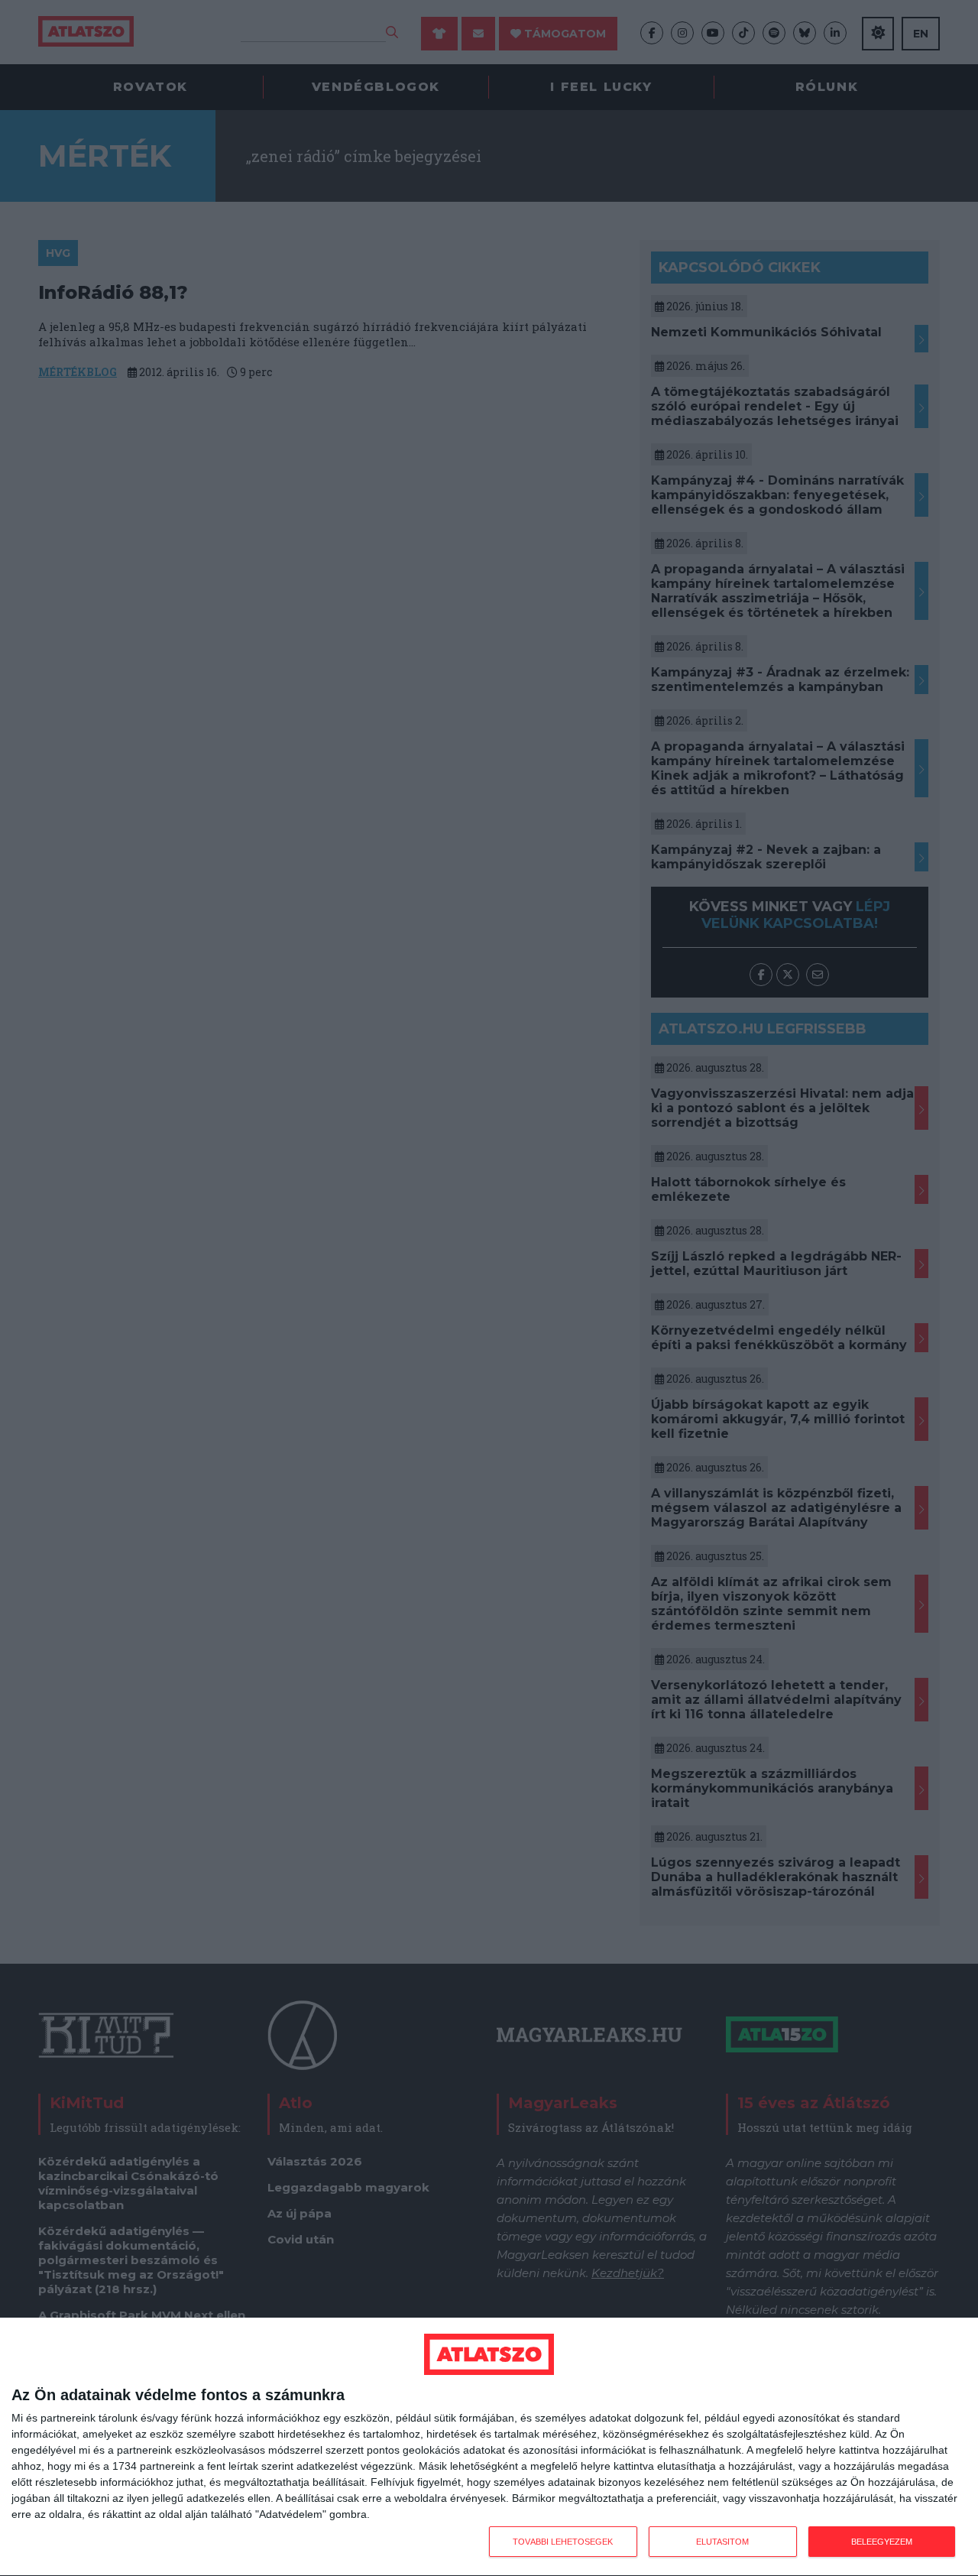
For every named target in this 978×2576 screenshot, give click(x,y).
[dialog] (489, 2447)
